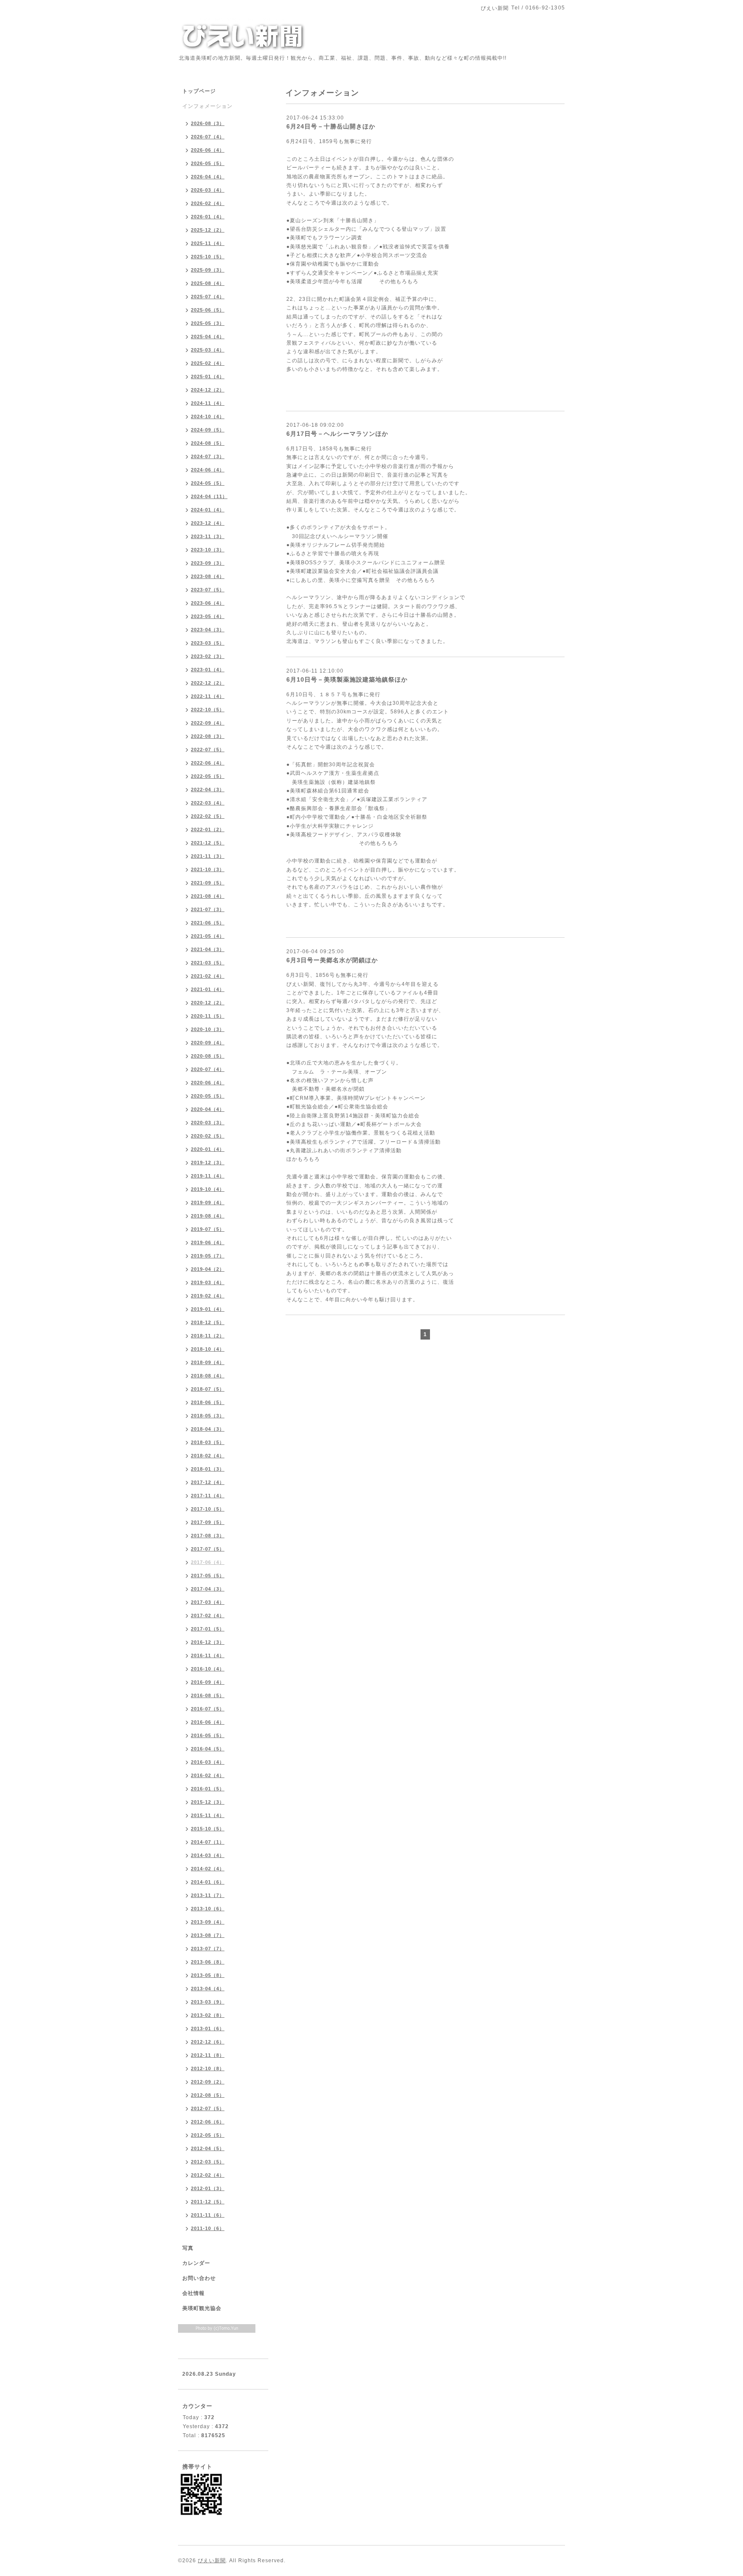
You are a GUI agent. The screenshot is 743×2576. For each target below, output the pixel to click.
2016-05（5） (208, 1735)
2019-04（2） (208, 1269)
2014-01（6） (208, 1882)
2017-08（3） (208, 1536)
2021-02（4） (208, 976)
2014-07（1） (208, 1842)
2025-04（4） (208, 337)
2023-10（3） (208, 550)
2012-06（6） (208, 2122)
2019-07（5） (208, 1229)
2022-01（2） (208, 829)
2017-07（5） (208, 1549)
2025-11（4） (208, 243)
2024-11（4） (208, 403)
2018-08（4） (208, 1376)
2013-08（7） (208, 1935)
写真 (188, 2248)
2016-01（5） (208, 1789)
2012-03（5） (208, 2162)
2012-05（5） (208, 2135)
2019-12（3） (208, 1163)
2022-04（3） (208, 789)
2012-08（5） (208, 2095)
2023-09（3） (208, 563)
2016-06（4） (208, 1722)
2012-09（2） (208, 2082)
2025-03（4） (208, 350)
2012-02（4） (208, 2175)
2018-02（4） (208, 1456)
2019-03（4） (208, 1282)
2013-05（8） (208, 1975)
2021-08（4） (208, 896)
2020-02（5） (208, 1136)
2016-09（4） (208, 1682)
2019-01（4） (208, 1309)
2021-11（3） (208, 856)
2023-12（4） (208, 523)
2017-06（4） (208, 1562)
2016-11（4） (208, 1655)
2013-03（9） (208, 2002)
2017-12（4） (208, 1482)
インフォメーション (207, 106)
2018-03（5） (208, 1442)
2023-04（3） (208, 630)
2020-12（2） (208, 1003)
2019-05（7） (208, 1256)
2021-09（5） (208, 883)
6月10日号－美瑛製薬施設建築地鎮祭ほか (347, 679)
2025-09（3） (208, 270)
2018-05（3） (208, 1416)
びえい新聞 (212, 2561)
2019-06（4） (208, 1242)
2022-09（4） (208, 723)
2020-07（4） (208, 1069)
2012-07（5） (208, 2108)
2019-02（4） (208, 1296)
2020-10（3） (208, 1029)
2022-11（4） (208, 696)
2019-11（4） (208, 1176)
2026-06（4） (208, 150)
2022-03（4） (208, 803)
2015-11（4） (208, 1815)
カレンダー (196, 2263)
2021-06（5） (208, 923)
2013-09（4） (208, 1922)
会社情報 (193, 2293)
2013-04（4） (208, 1989)
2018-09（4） (208, 1362)
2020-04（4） (208, 1109)
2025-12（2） (208, 230)
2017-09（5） (208, 1522)
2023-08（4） (208, 576)
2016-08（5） (208, 1695)
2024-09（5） (208, 430)
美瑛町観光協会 (202, 2308)
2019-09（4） (208, 1202)
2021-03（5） (208, 963)
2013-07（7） (208, 1949)
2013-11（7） (208, 1895)
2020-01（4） (208, 1149)
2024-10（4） (208, 416)
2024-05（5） (208, 483)
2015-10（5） (208, 1829)
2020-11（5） (208, 1016)
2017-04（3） (208, 1589)
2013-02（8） (208, 2015)
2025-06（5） (208, 310)
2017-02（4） (208, 1615)
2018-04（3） (208, 1429)
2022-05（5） (208, 776)
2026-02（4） (208, 203)
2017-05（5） (208, 1576)
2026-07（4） (208, 137)
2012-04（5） (208, 2148)
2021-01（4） (208, 989)
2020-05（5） (208, 1096)
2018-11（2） (208, 1336)
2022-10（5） (208, 710)
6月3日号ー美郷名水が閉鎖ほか (332, 960)
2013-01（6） (208, 2028)
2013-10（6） (208, 1909)
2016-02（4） (208, 1775)
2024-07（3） (208, 456)
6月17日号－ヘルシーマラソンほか (337, 434)
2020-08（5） (208, 1056)
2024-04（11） (209, 496)
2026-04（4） (208, 177)
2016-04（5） (208, 1749)
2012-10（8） (208, 2068)
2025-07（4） (208, 297)
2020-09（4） (208, 1043)
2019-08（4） (208, 1216)
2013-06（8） (208, 1962)
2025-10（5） (208, 257)
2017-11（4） (208, 1496)
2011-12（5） (208, 2202)
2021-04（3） (208, 949)
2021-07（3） (208, 909)
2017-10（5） (208, 1509)
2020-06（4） (208, 1083)
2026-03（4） (208, 190)
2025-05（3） (208, 323)
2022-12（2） (208, 683)
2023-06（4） (208, 603)
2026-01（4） (208, 217)
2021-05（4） (208, 936)
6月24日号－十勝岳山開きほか (331, 126)
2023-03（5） (208, 643)
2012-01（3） (208, 2188)
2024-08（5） (208, 443)
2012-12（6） (208, 2042)
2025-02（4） (208, 363)
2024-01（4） (208, 510)
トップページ (199, 91)
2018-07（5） (208, 1389)
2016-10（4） (208, 1669)
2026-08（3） (208, 123)
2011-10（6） (208, 2228)
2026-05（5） (208, 163)
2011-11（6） (208, 2215)
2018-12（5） (208, 1322)
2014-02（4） (208, 1869)
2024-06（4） (208, 470)
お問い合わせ (199, 2278)
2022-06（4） (208, 763)
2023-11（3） (208, 536)
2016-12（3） (208, 1642)
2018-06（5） (208, 1402)
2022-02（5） (208, 816)
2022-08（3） (208, 736)
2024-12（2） (208, 390)
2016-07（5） (208, 1709)
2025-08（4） (208, 283)
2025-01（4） (208, 376)
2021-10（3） (208, 869)
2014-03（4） (208, 1855)
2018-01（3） (208, 1469)
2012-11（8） (208, 2055)
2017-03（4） (208, 1602)
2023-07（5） (208, 590)
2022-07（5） (208, 750)
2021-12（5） (208, 843)
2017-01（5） (208, 1629)
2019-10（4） (208, 1189)
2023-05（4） (208, 616)
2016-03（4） (208, 1762)
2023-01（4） (208, 670)
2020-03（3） (208, 1123)
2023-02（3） (208, 656)
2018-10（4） (208, 1349)
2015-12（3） (208, 1802)
